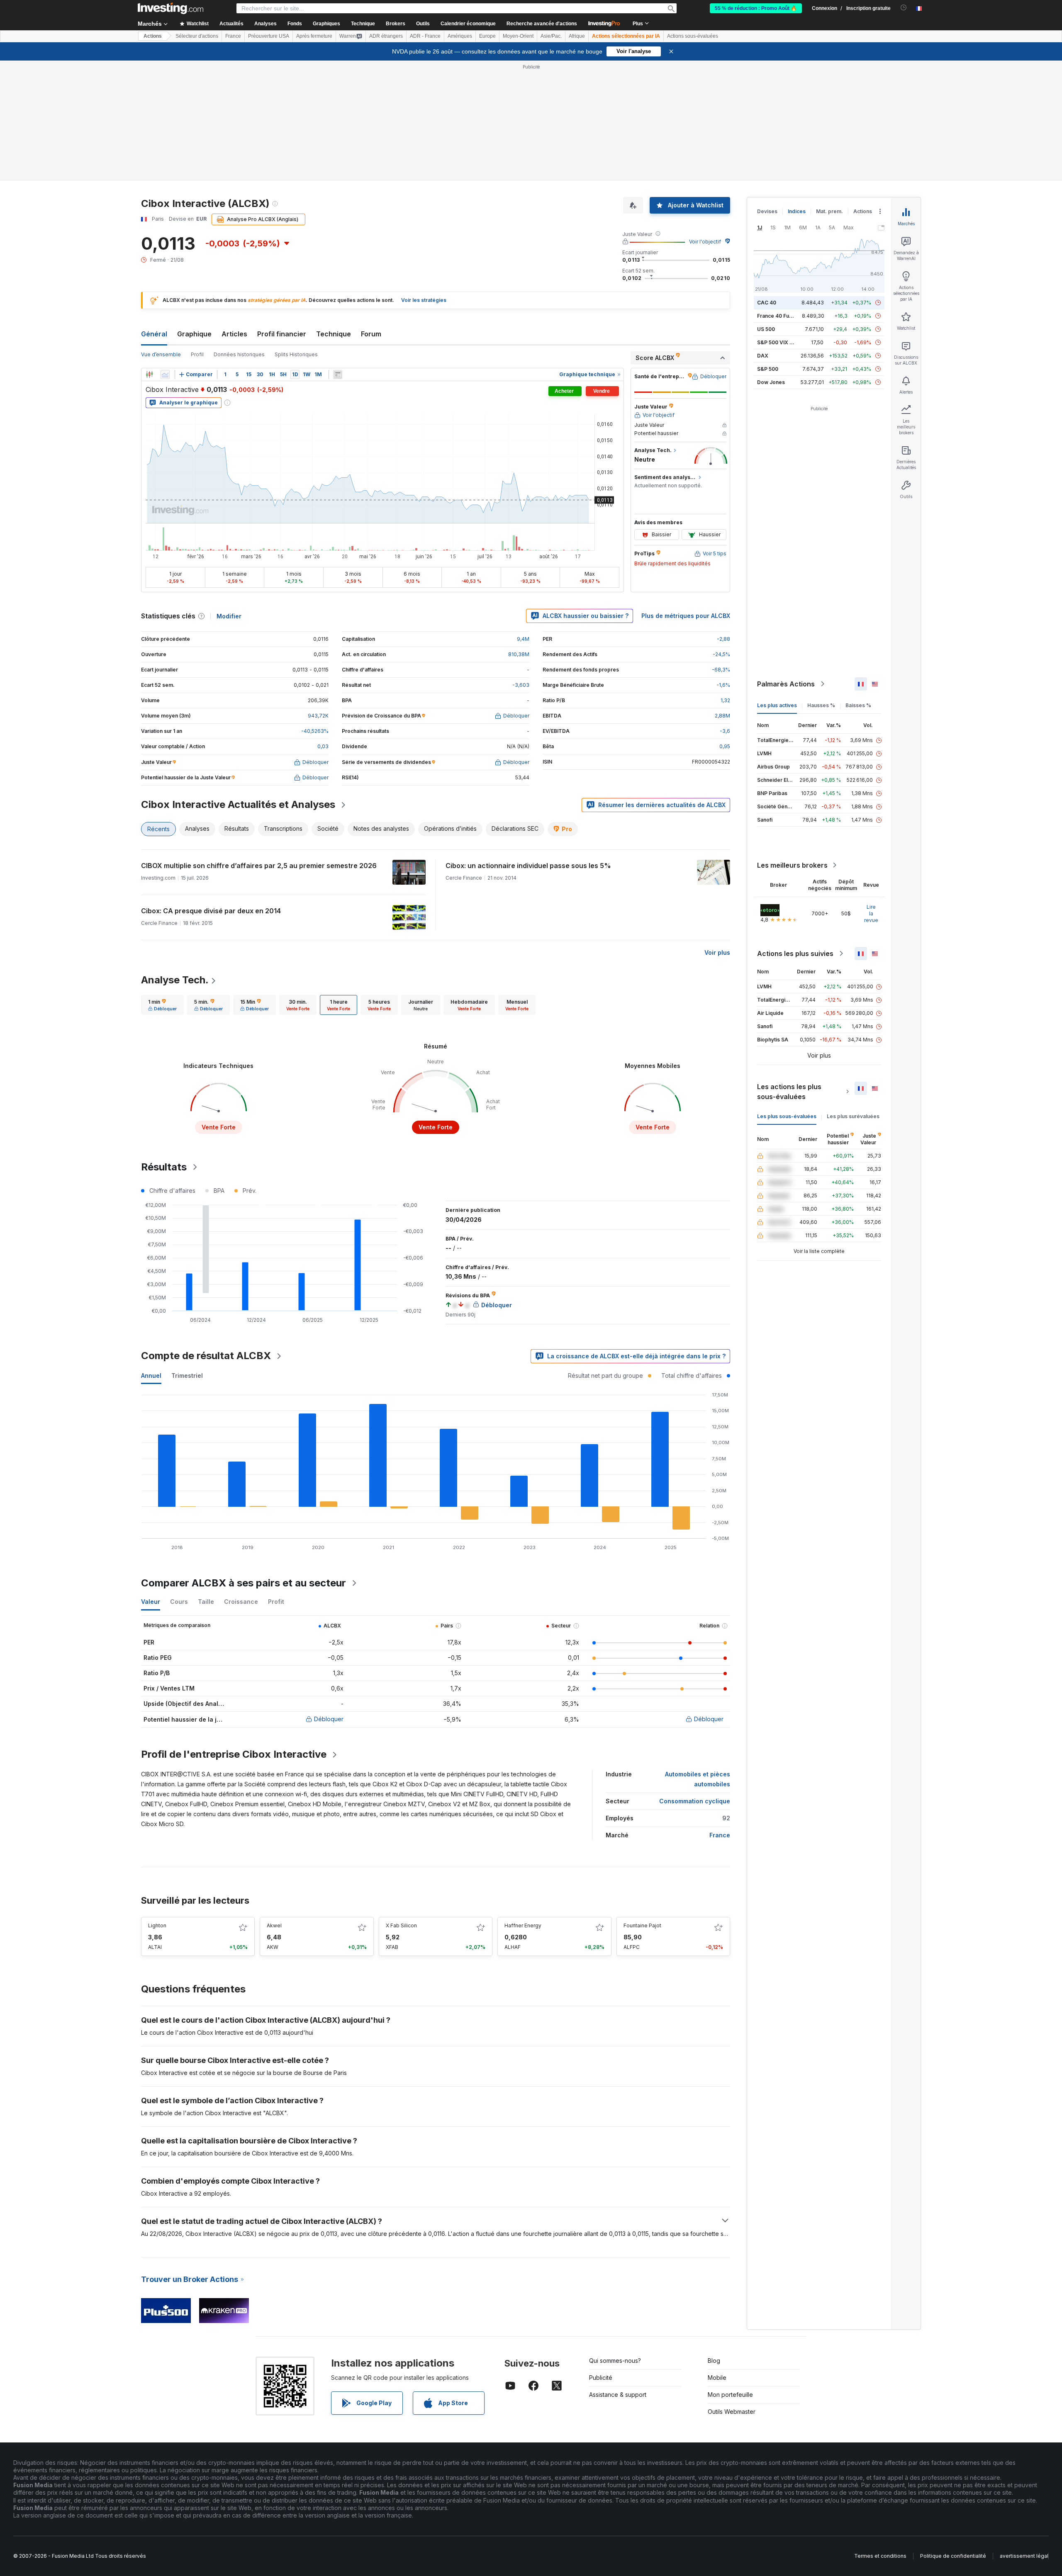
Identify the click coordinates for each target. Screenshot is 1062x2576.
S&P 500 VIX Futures (783, 342)
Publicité (601, 2378)
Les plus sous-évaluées (787, 1116)
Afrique (577, 36)
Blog (714, 2361)
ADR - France (425, 36)
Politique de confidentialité (953, 2556)
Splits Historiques (296, 354)
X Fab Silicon (401, 1925)
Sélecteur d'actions (197, 36)
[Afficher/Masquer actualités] (338, 375)
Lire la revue (871, 913)
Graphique (194, 334)
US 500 (766, 329)
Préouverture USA (269, 36)
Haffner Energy (523, 1925)
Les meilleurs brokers (792, 865)
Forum (371, 334)
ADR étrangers (386, 36)
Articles (234, 334)
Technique (334, 334)
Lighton (157, 1925)
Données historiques (239, 354)
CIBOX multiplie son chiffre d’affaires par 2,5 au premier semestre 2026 (259, 866)
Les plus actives (777, 705)
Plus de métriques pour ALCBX (686, 616)
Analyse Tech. (175, 980)
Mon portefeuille (730, 2395)
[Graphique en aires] (165, 375)
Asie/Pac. (551, 36)
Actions (153, 36)
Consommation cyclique (695, 1801)
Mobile (717, 2378)
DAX (763, 356)
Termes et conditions (880, 2556)
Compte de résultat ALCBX (206, 1356)
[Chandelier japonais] (149, 375)
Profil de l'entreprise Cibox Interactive (234, 1754)
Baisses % (858, 705)
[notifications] (904, 8)
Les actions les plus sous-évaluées (789, 1092)
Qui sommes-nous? (615, 2361)
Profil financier (282, 334)
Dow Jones (771, 382)
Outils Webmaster (732, 2412)
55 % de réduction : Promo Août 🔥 (756, 8)
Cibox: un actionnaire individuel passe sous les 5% (528, 866)
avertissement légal (1024, 2556)
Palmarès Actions (786, 684)
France (233, 36)
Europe (487, 36)
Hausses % (821, 705)
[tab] (162, 1005)
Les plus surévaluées (853, 1116)
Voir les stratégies (424, 300)
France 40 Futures (779, 316)
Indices (797, 211)
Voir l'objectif (705, 242)
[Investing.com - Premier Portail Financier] (171, 8)
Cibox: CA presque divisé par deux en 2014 (211, 911)
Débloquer (329, 1719)
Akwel (274, 1925)
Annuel (151, 1376)
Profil (197, 354)
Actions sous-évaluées (693, 36)
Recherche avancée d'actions (542, 24)
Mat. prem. (829, 211)
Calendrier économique (468, 24)
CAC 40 (767, 303)
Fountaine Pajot (642, 1925)
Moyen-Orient (518, 36)
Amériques (460, 36)
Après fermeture (314, 36)
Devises (767, 211)
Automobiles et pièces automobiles (698, 1779)
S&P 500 (768, 369)
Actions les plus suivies (795, 954)
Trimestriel (187, 1376)
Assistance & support (618, 2395)
